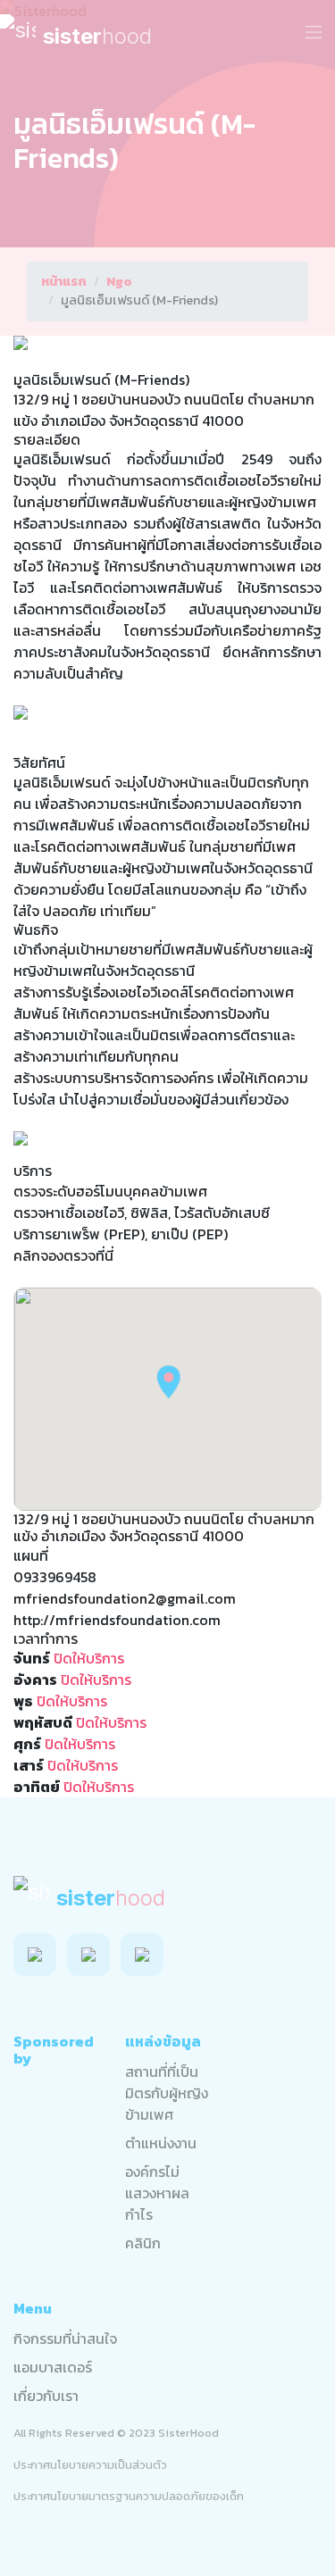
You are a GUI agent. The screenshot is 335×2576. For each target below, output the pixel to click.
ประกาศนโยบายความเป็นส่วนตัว (90, 2465)
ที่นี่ (105, 1255)
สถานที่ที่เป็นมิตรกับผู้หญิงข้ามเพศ (167, 2093)
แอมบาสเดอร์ (53, 2367)
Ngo (119, 282)
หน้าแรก (64, 282)
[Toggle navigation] (314, 32)
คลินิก (143, 2243)
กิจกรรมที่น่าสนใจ (65, 2338)
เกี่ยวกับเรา (46, 2396)
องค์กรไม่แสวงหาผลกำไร (157, 2193)
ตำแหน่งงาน (161, 2143)
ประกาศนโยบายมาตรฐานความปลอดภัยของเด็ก (129, 2496)
